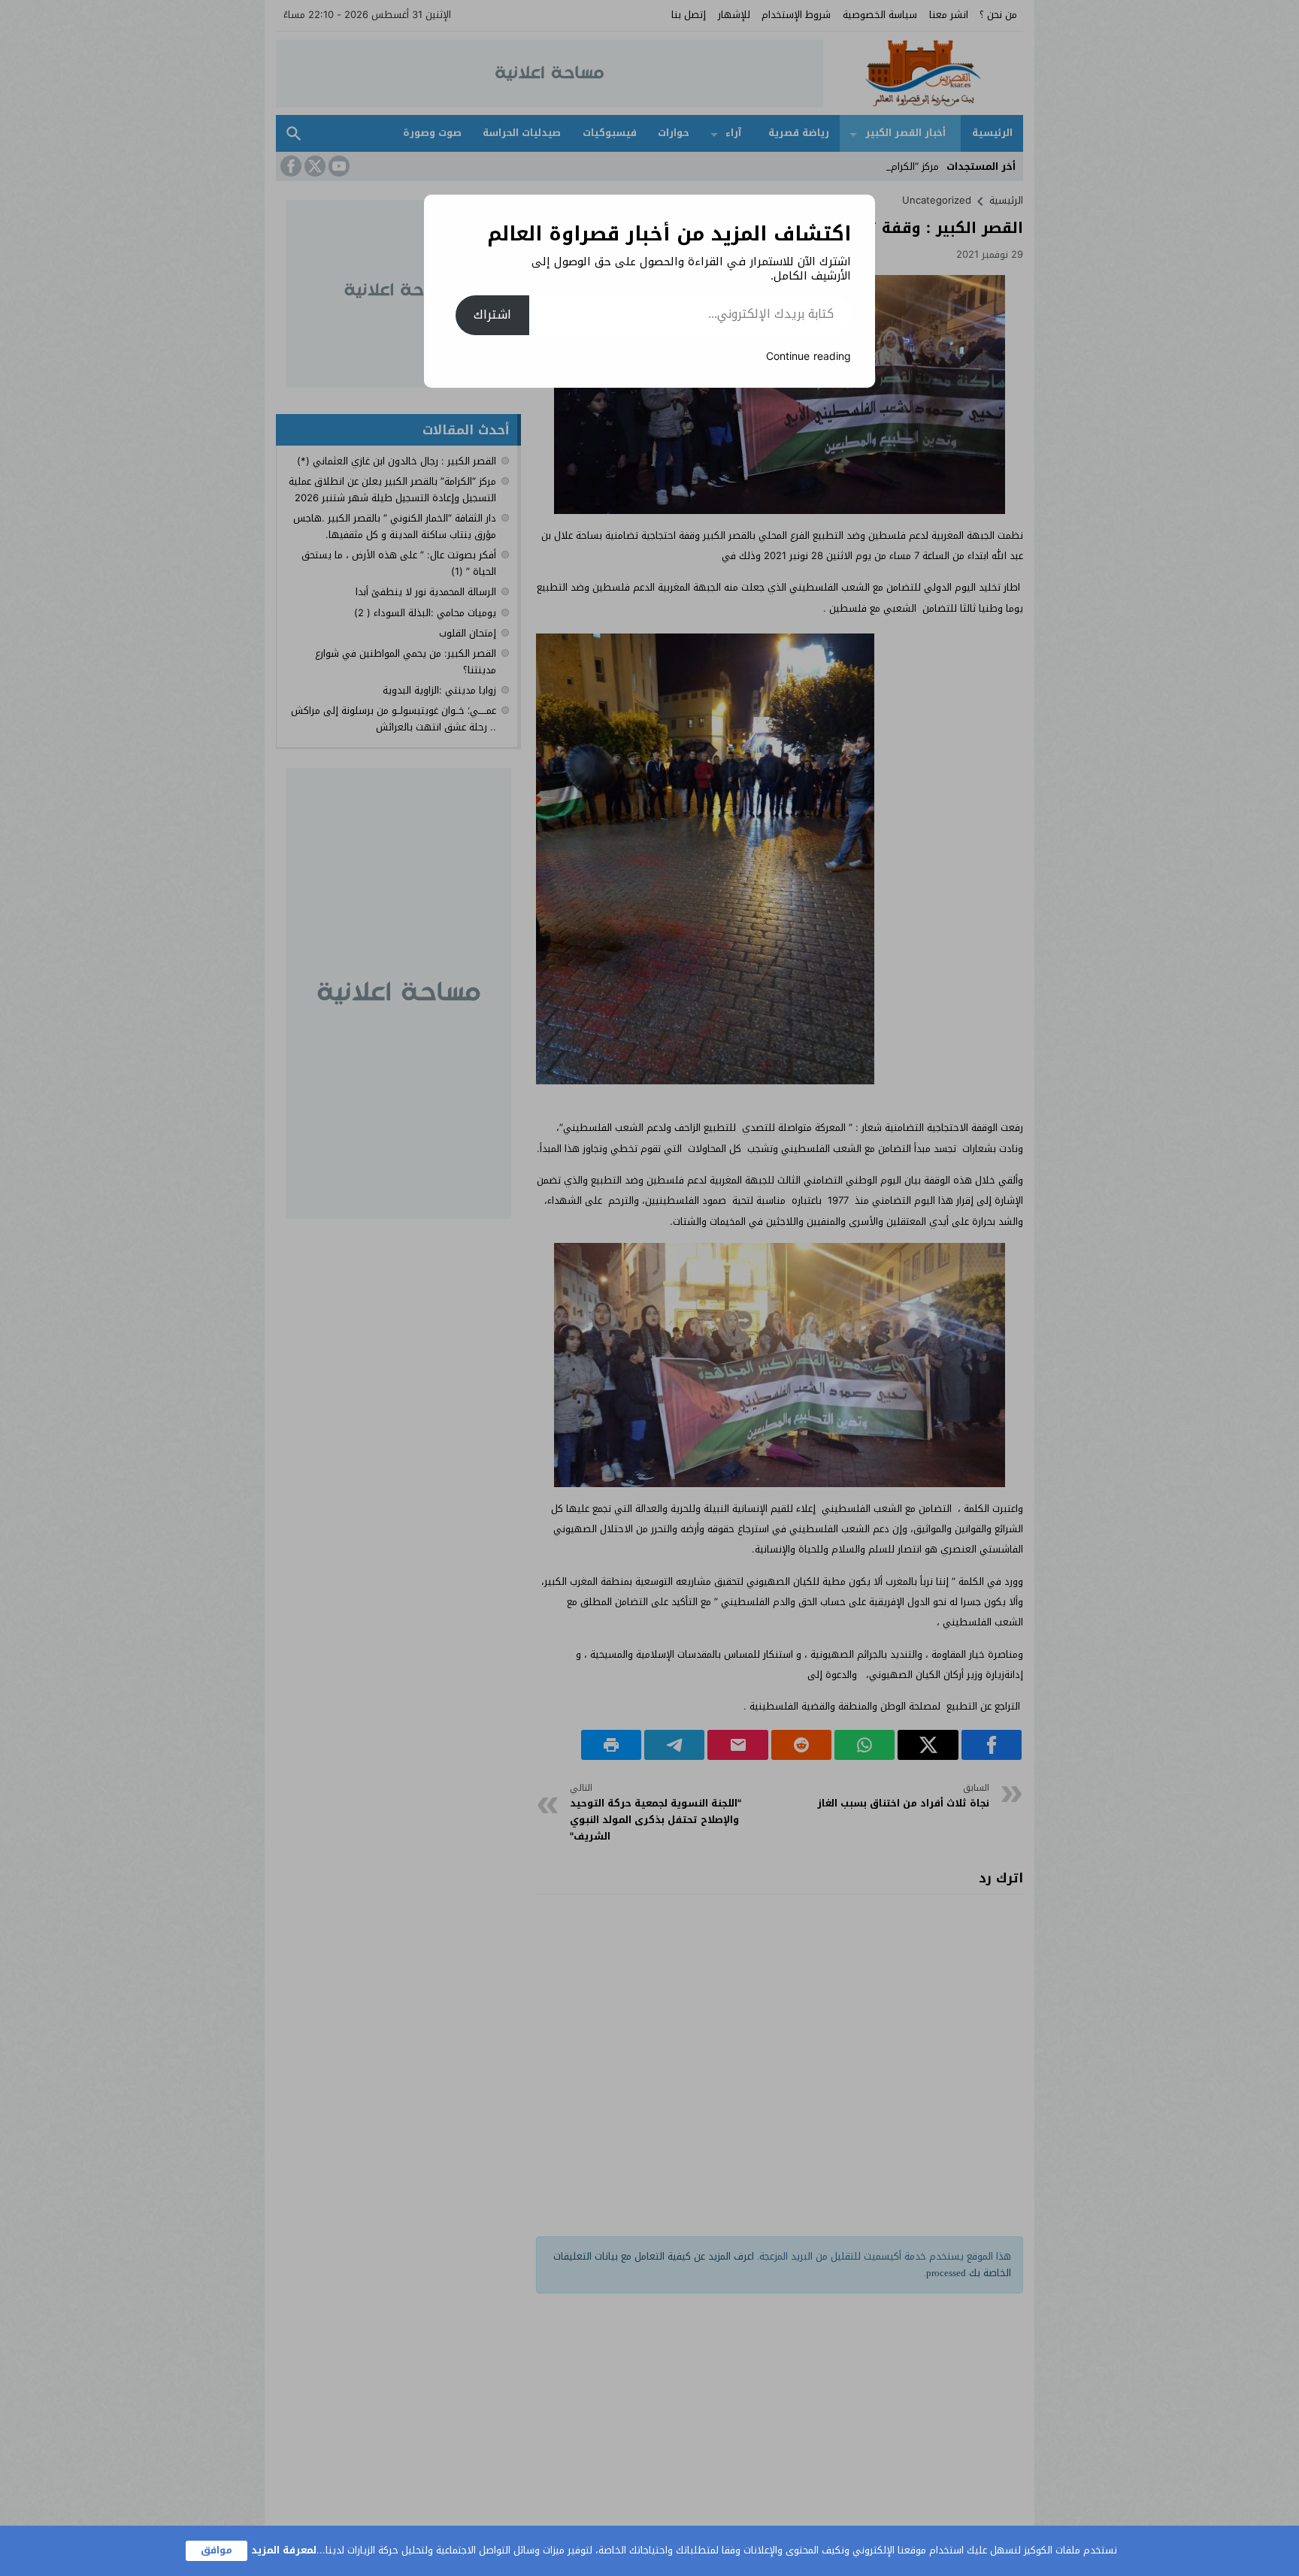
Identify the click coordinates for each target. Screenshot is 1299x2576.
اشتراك (492, 314)
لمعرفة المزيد (284, 2550)
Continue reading (808, 357)
